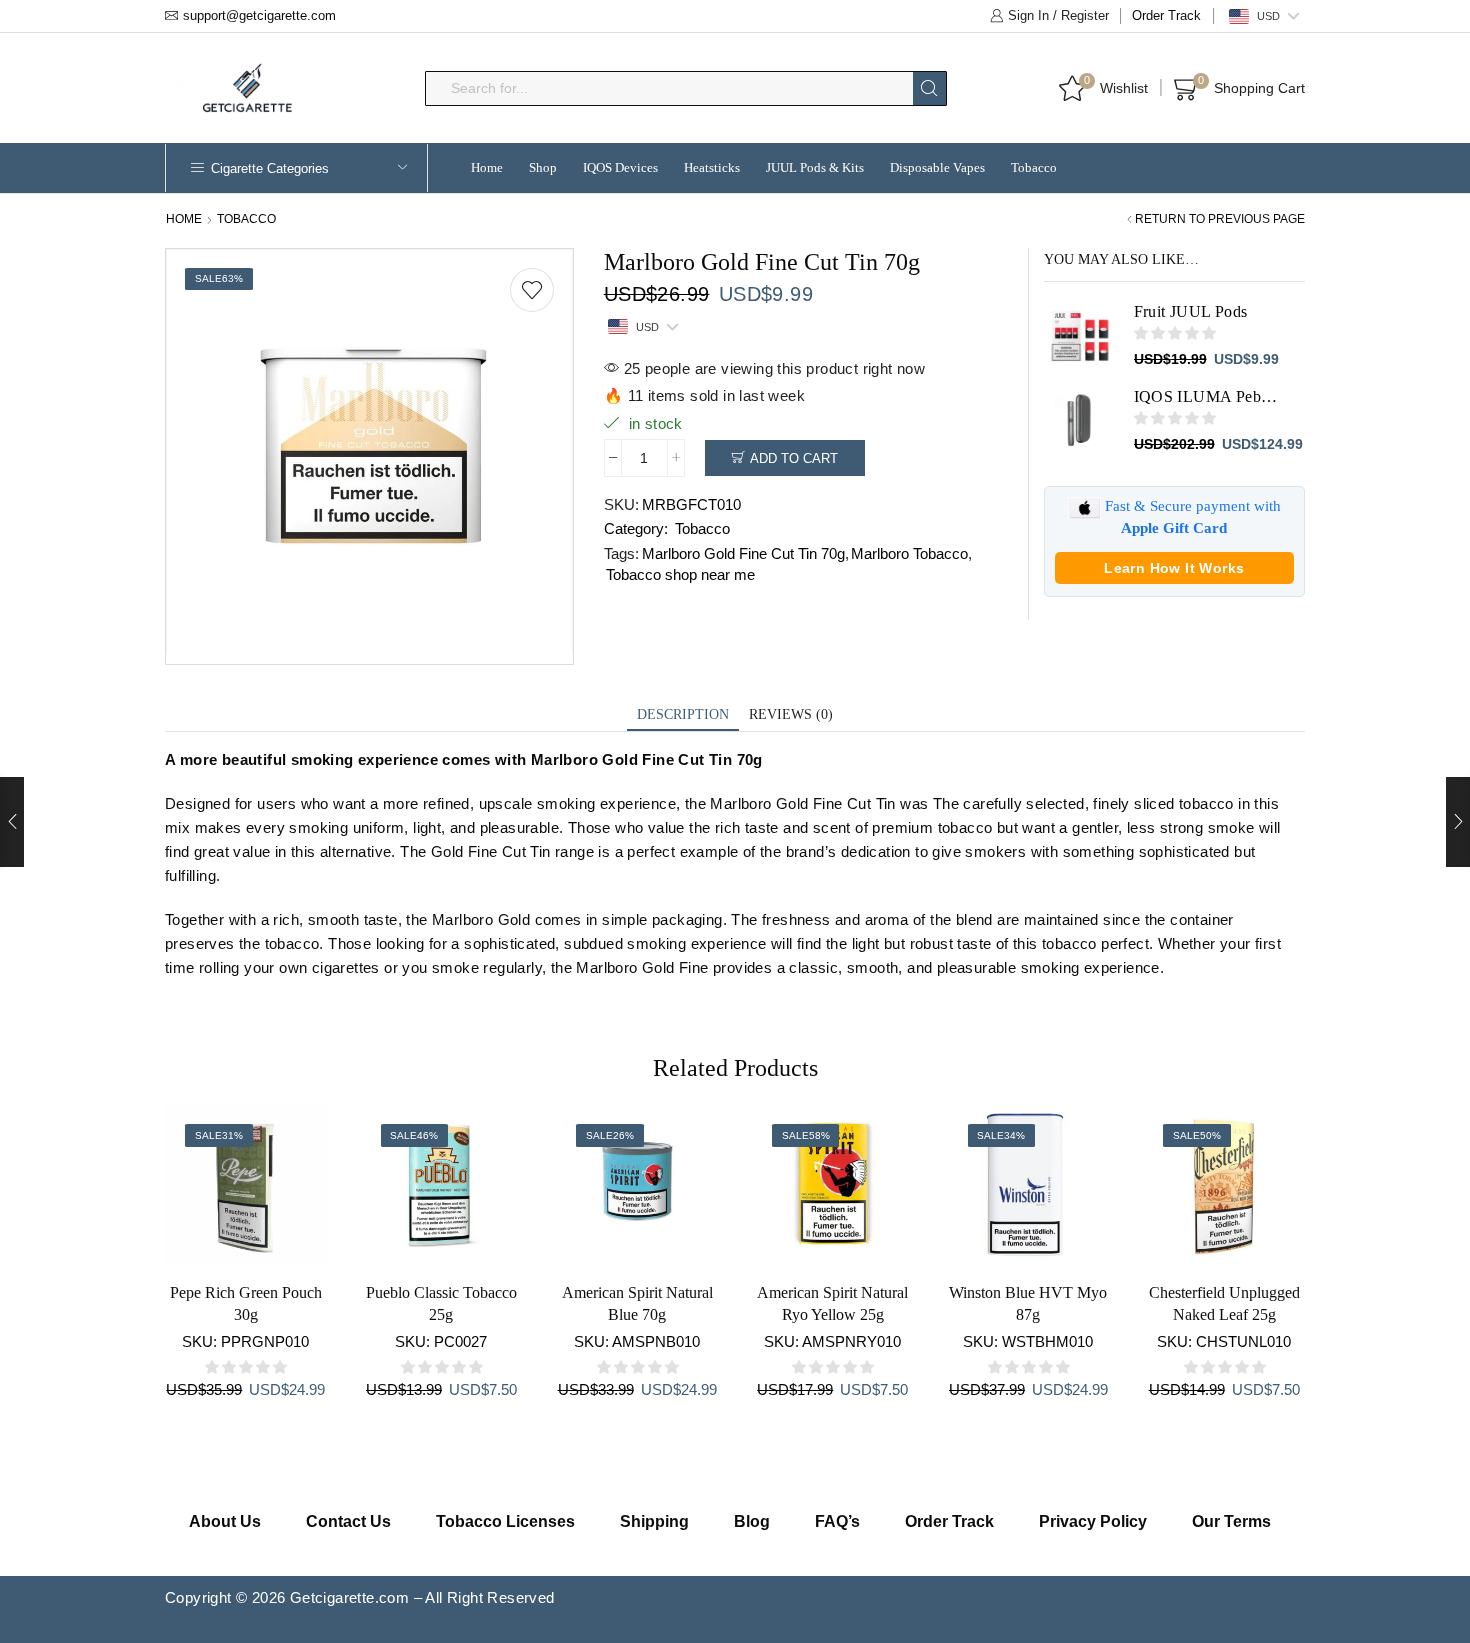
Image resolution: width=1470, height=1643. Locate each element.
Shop (543, 167)
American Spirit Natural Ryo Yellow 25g (832, 1303)
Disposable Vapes (937, 167)
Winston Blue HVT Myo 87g (1028, 1303)
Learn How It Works (1174, 568)
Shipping (654, 1521)
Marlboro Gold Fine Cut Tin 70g (743, 553)
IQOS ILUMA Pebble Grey (1207, 396)
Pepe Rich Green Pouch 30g (246, 1303)
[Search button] (929, 88)
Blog (752, 1521)
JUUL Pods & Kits (815, 167)
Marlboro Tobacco (909, 553)
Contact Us (348, 1521)
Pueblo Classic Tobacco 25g (441, 1303)
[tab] (683, 715)
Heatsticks (712, 167)
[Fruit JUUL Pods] (1079, 336)
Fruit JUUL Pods (1191, 311)
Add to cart (794, 458)
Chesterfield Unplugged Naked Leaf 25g (1224, 1303)
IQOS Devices (620, 167)
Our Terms (1231, 1521)
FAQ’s (837, 1521)
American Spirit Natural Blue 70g (637, 1303)
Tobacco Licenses (505, 1521)
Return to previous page (1220, 219)
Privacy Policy (1093, 1521)
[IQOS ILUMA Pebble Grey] (1079, 421)
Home (487, 167)
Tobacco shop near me (680, 574)
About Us (225, 1521)
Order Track (1166, 15)
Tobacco (1034, 167)
